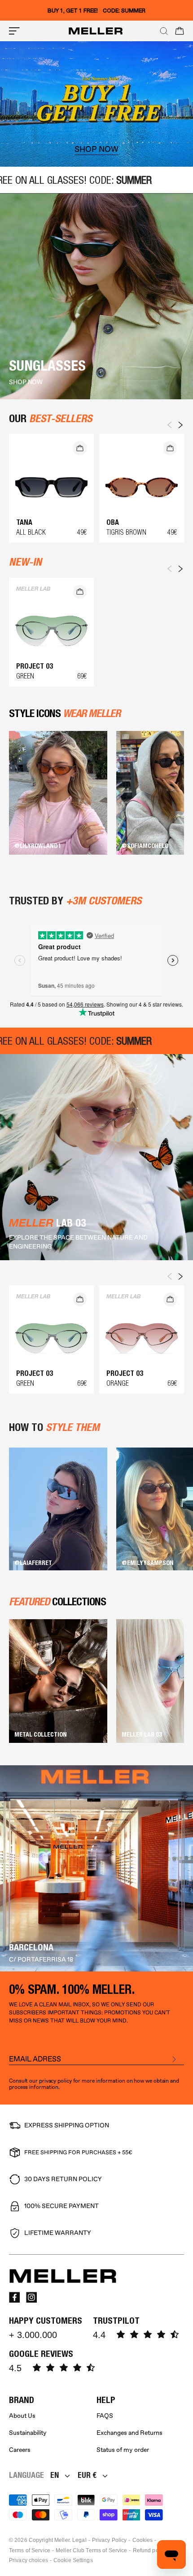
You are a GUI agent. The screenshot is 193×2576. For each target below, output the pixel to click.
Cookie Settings (73, 2560)
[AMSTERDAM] (96, 1868)
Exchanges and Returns (129, 2433)
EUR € (87, 2475)
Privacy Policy (110, 2540)
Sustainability (28, 2433)
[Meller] (96, 31)
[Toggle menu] (14, 31)
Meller (62, 2540)
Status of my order (123, 2450)
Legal (79, 2540)
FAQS (105, 2416)
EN (55, 2475)
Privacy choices (29, 2560)
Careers (20, 2450)
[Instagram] (31, 2297)
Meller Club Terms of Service (91, 2550)
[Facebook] (14, 2297)
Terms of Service (30, 2550)
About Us (22, 2416)
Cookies (143, 2540)
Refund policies (152, 2550)
